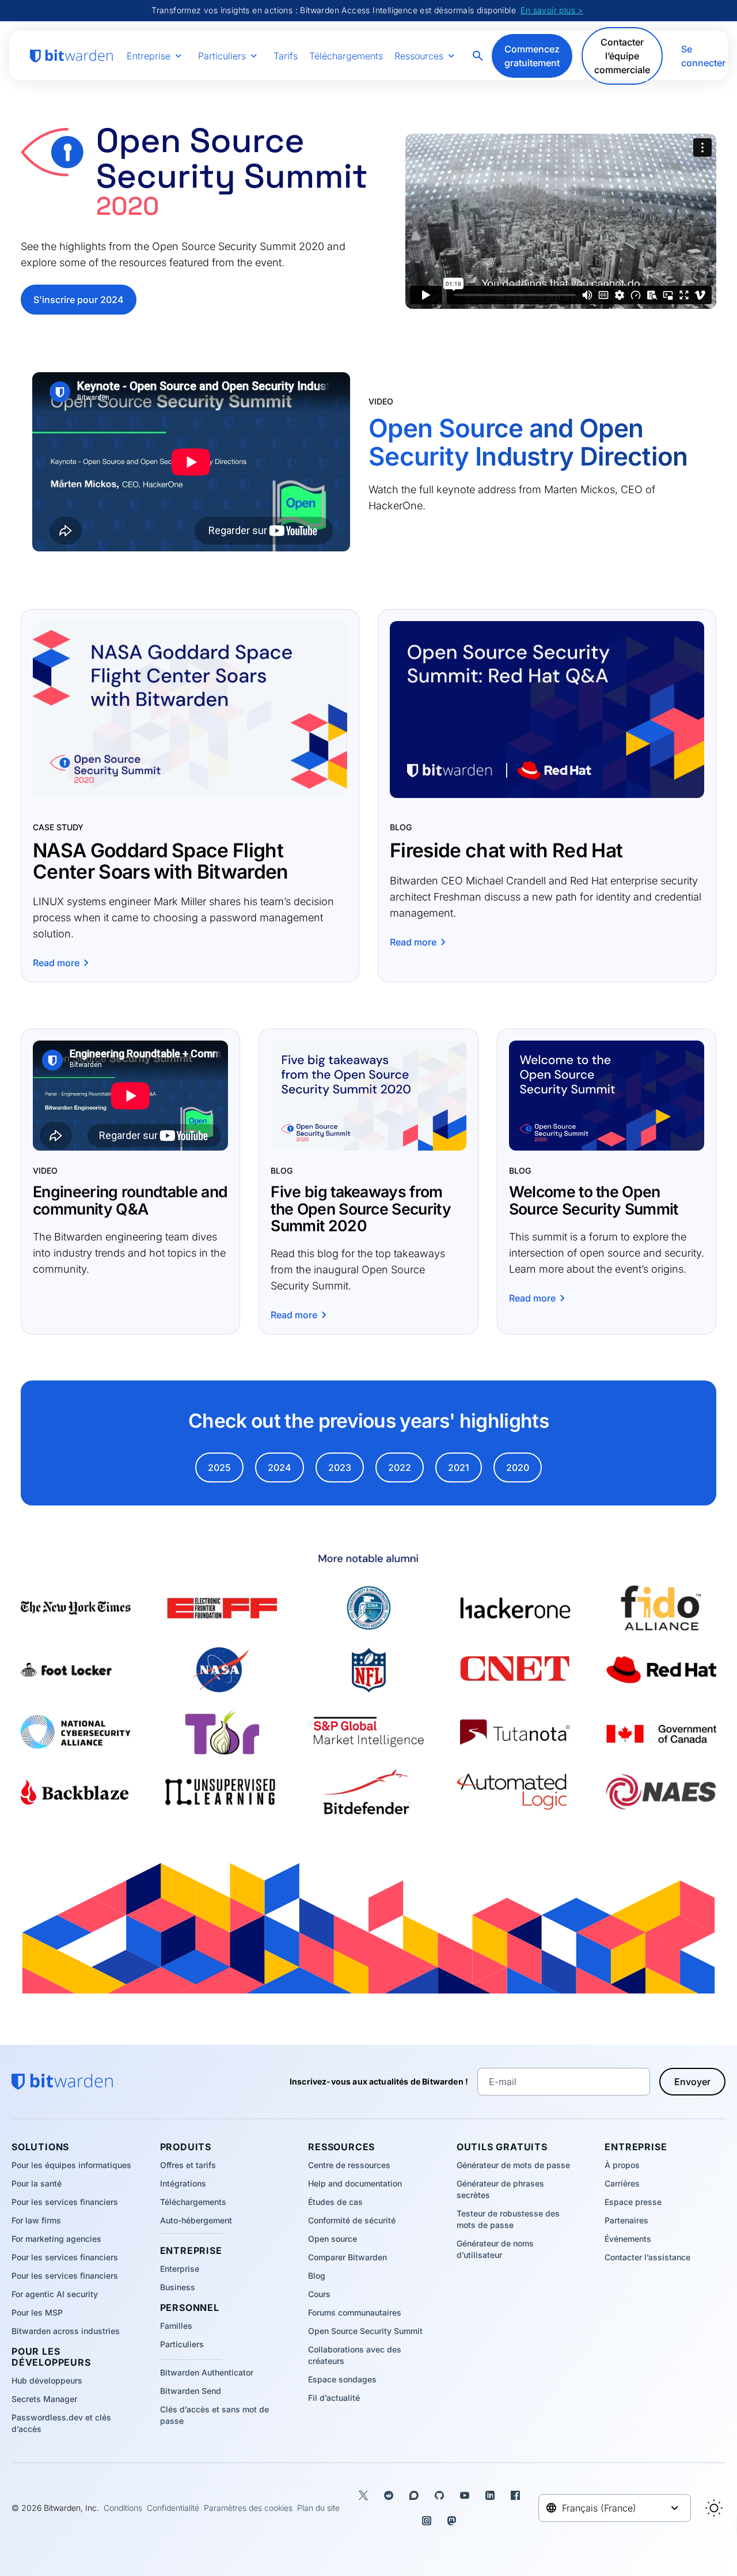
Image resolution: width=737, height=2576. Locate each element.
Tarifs (286, 56)
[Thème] (714, 2508)
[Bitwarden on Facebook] (515, 2495)
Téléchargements (346, 56)
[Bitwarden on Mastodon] (452, 2521)
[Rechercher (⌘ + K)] (479, 56)
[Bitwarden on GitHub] (439, 2495)
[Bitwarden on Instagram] (427, 2521)
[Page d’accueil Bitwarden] (71, 56)
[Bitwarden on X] (363, 2495)
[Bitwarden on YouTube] (465, 2495)
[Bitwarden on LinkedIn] (490, 2495)
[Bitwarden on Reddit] (389, 2495)
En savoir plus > (552, 10)
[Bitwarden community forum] (414, 2495)
